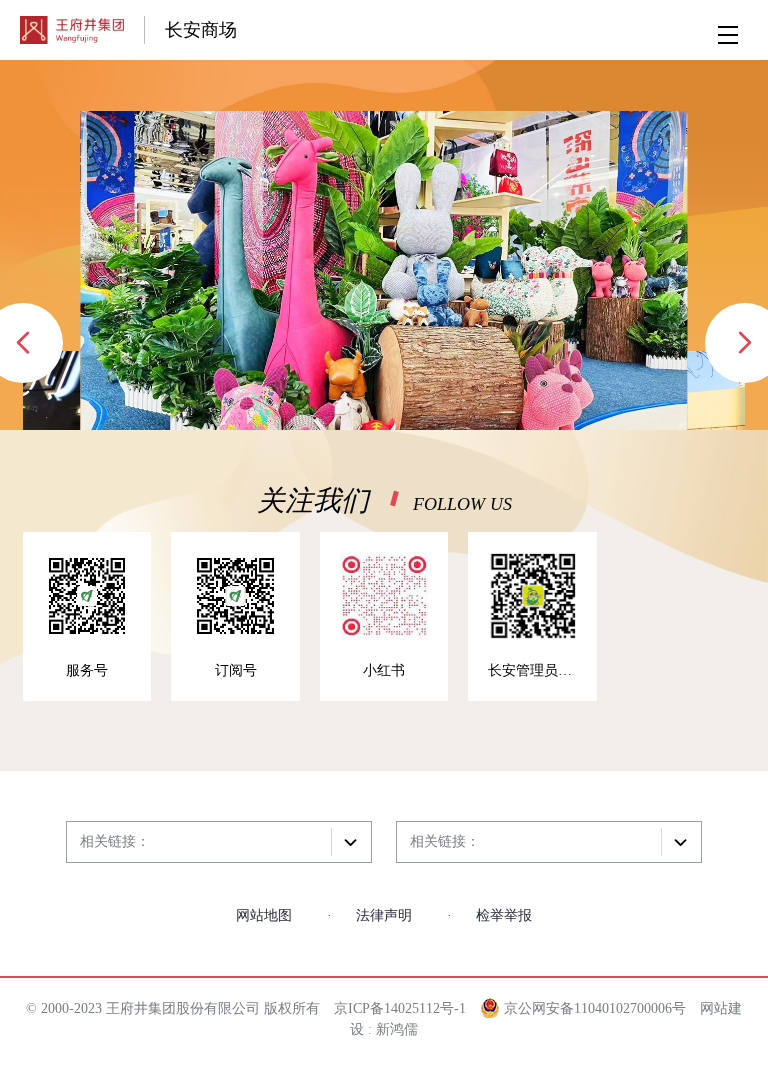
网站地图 (264, 915)
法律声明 (384, 915)
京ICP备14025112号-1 (400, 1008)
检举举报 (504, 915)
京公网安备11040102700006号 (593, 1008)
